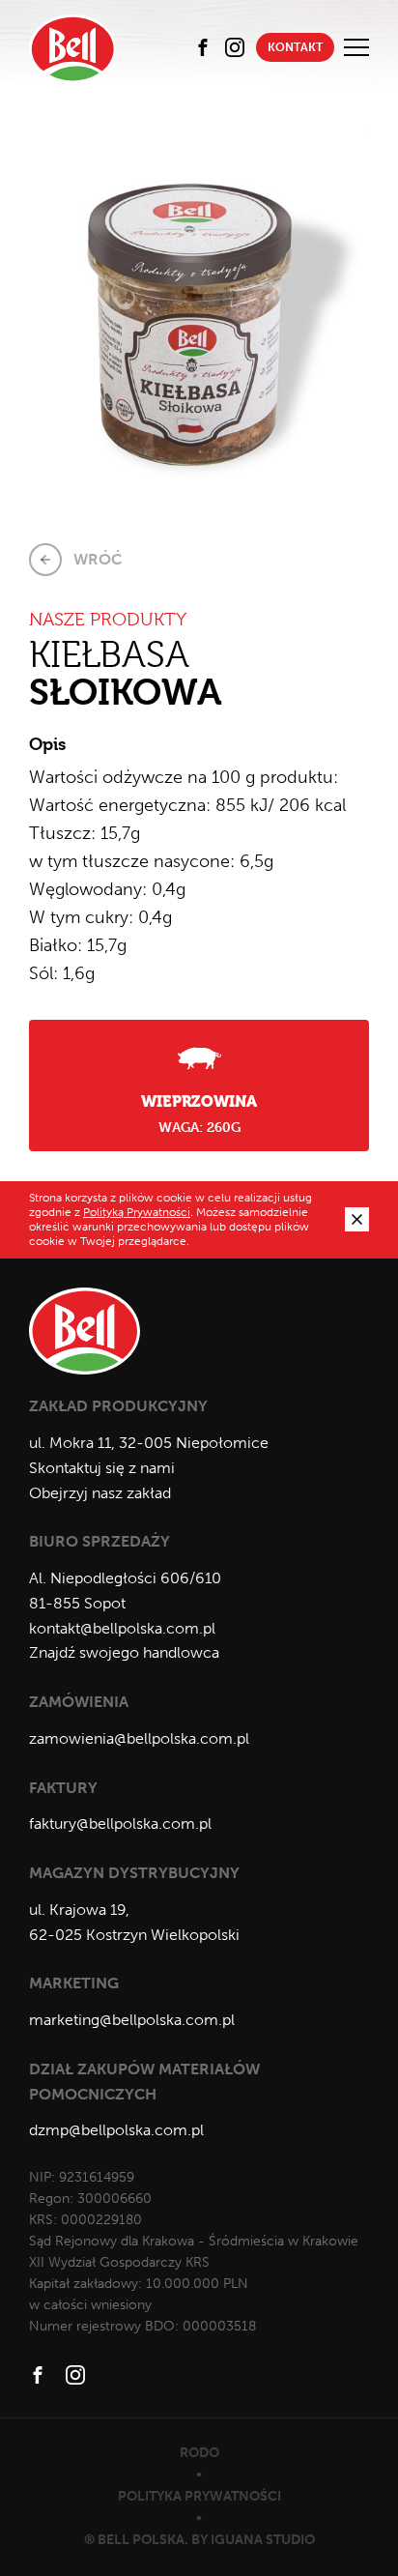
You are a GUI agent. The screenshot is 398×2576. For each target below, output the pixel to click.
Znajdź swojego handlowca (124, 1652)
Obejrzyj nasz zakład (100, 1493)
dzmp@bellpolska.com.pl (116, 2130)
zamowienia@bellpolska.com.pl (139, 1738)
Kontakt (295, 47)
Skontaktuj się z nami (102, 1468)
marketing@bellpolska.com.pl (132, 2020)
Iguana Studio (263, 2540)
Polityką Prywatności (137, 1212)
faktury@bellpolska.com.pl (120, 1823)
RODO (199, 2453)
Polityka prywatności (199, 2496)
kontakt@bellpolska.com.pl (122, 1628)
